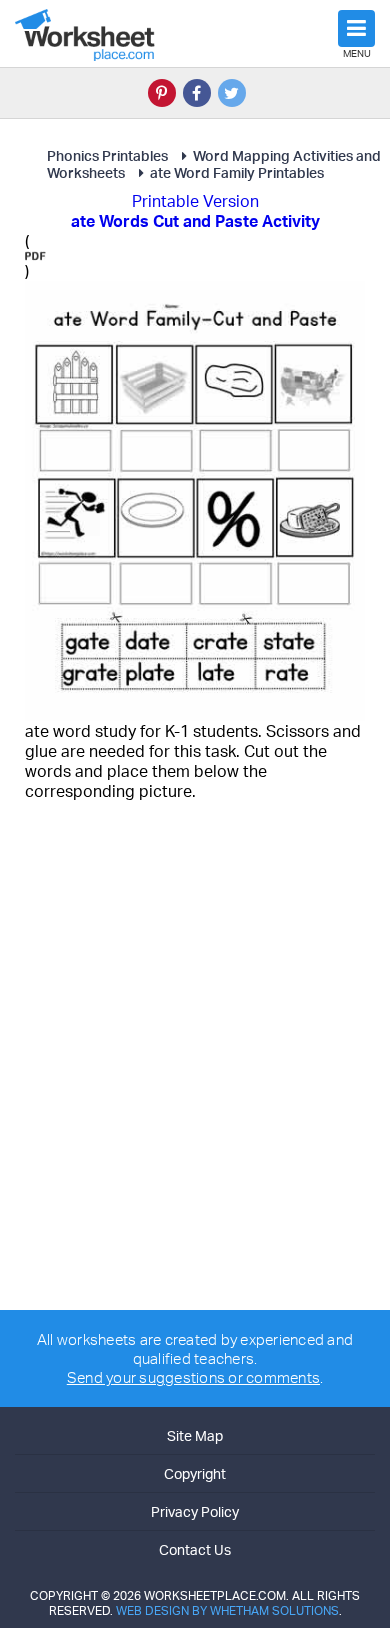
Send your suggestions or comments (193, 1377)
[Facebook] (197, 93)
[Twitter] (232, 93)
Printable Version (195, 201)
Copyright (195, 1473)
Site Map (195, 1435)
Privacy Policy (195, 1511)
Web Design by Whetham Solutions (227, 1610)
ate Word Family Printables (237, 172)
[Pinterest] (162, 93)
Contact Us (195, 1549)
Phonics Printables (107, 155)
